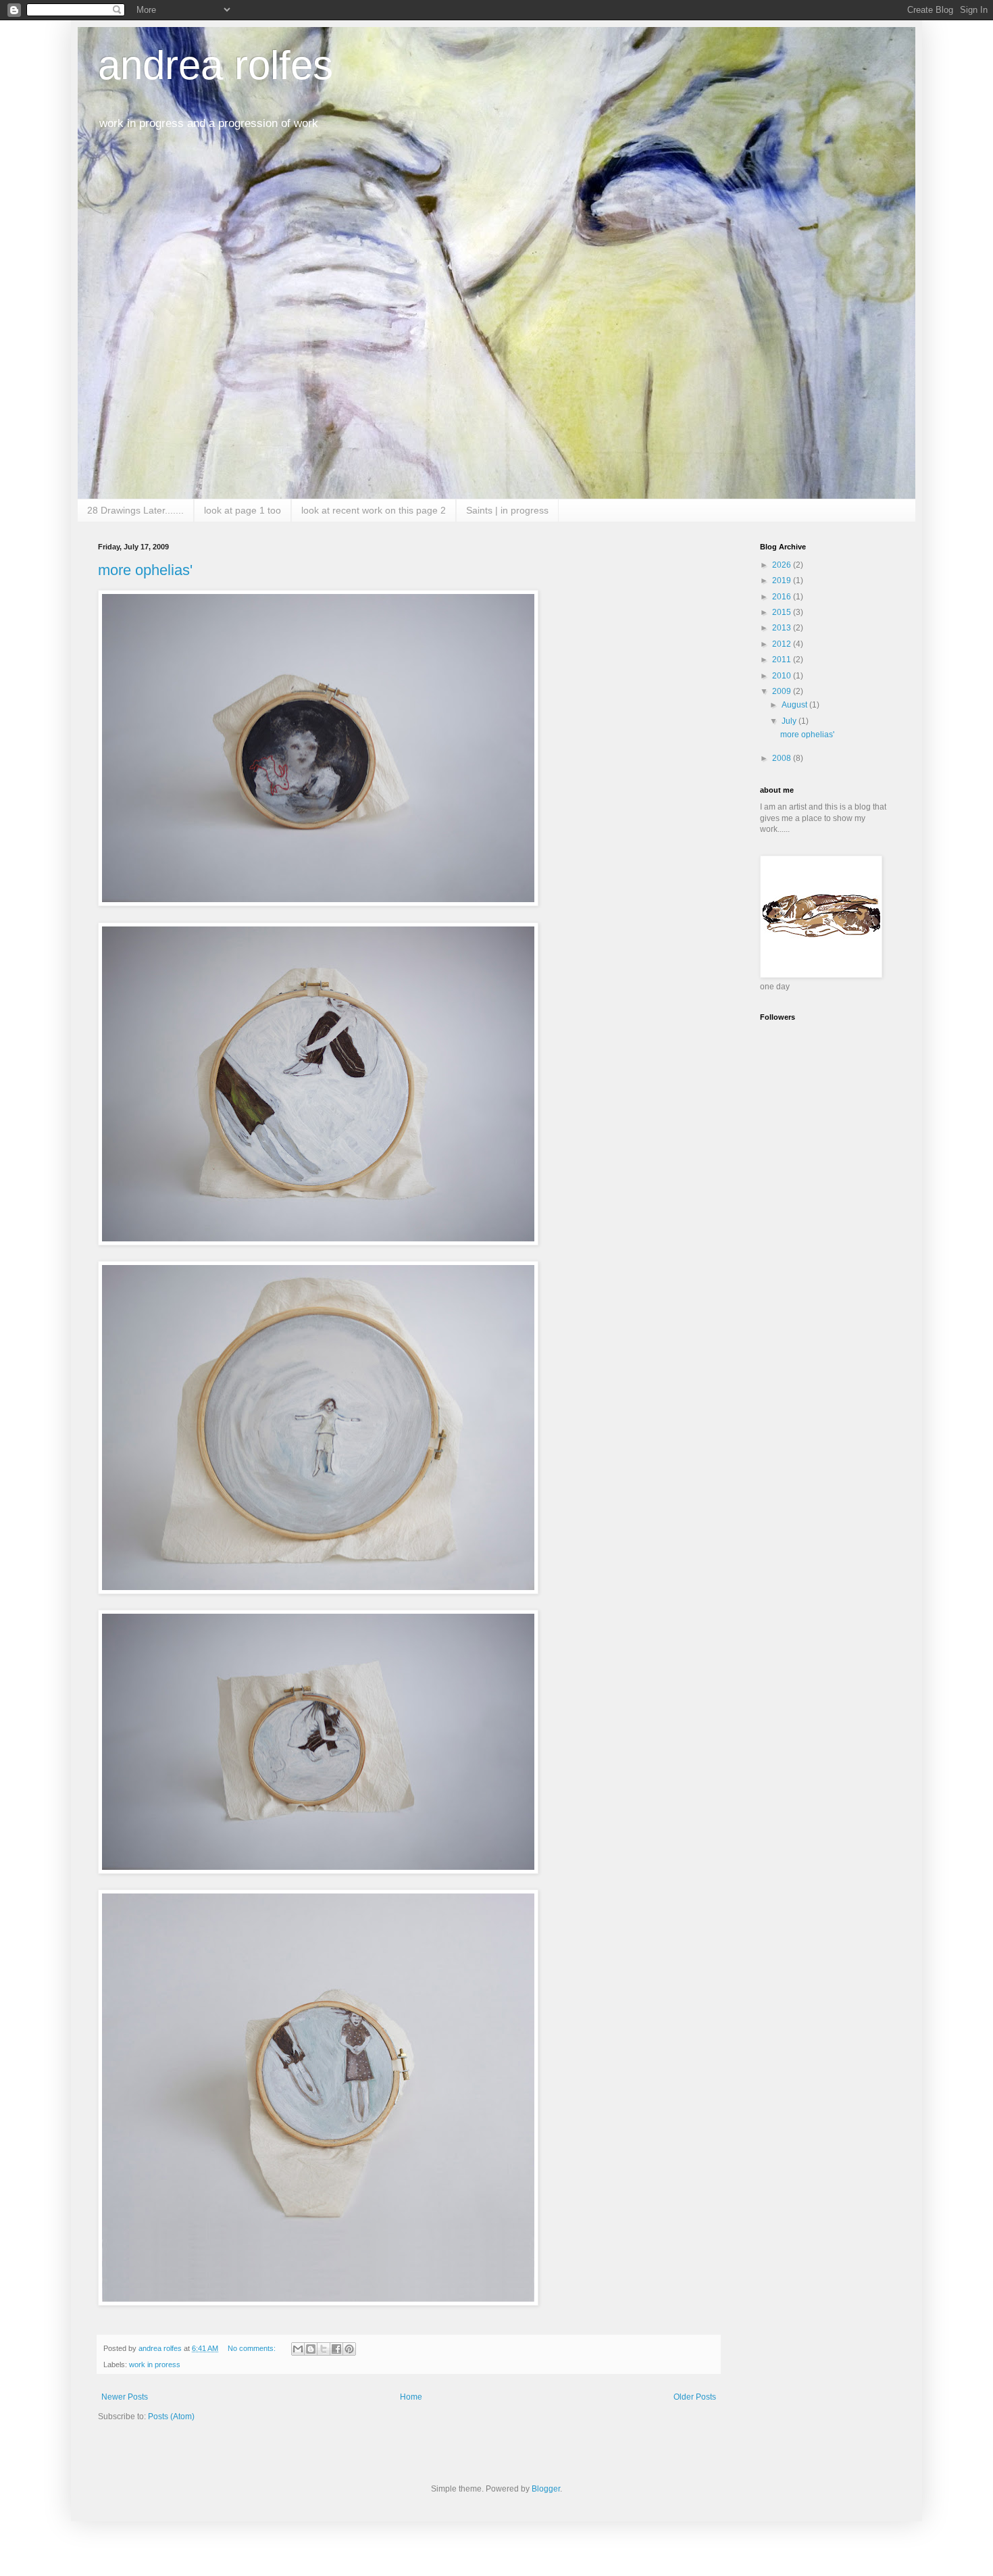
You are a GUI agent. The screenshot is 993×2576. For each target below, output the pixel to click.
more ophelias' (145, 570)
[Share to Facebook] (336, 2349)
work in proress (155, 2364)
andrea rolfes (215, 65)
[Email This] (298, 2349)
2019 (783, 580)
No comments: (253, 2348)
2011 (783, 660)
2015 (783, 612)
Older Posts (695, 2397)
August (795, 705)
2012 (783, 644)
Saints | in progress (507, 510)
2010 (783, 676)
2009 (783, 691)
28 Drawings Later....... (135, 510)
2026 (783, 565)
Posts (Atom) (171, 2417)
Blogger (546, 2489)
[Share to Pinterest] (349, 2349)
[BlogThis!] (311, 2349)
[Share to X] (324, 2349)
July (790, 721)
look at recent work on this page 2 (374, 510)
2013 (783, 628)
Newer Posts (125, 2397)
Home (411, 2397)
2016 (783, 597)
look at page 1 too (243, 510)
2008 (783, 758)
